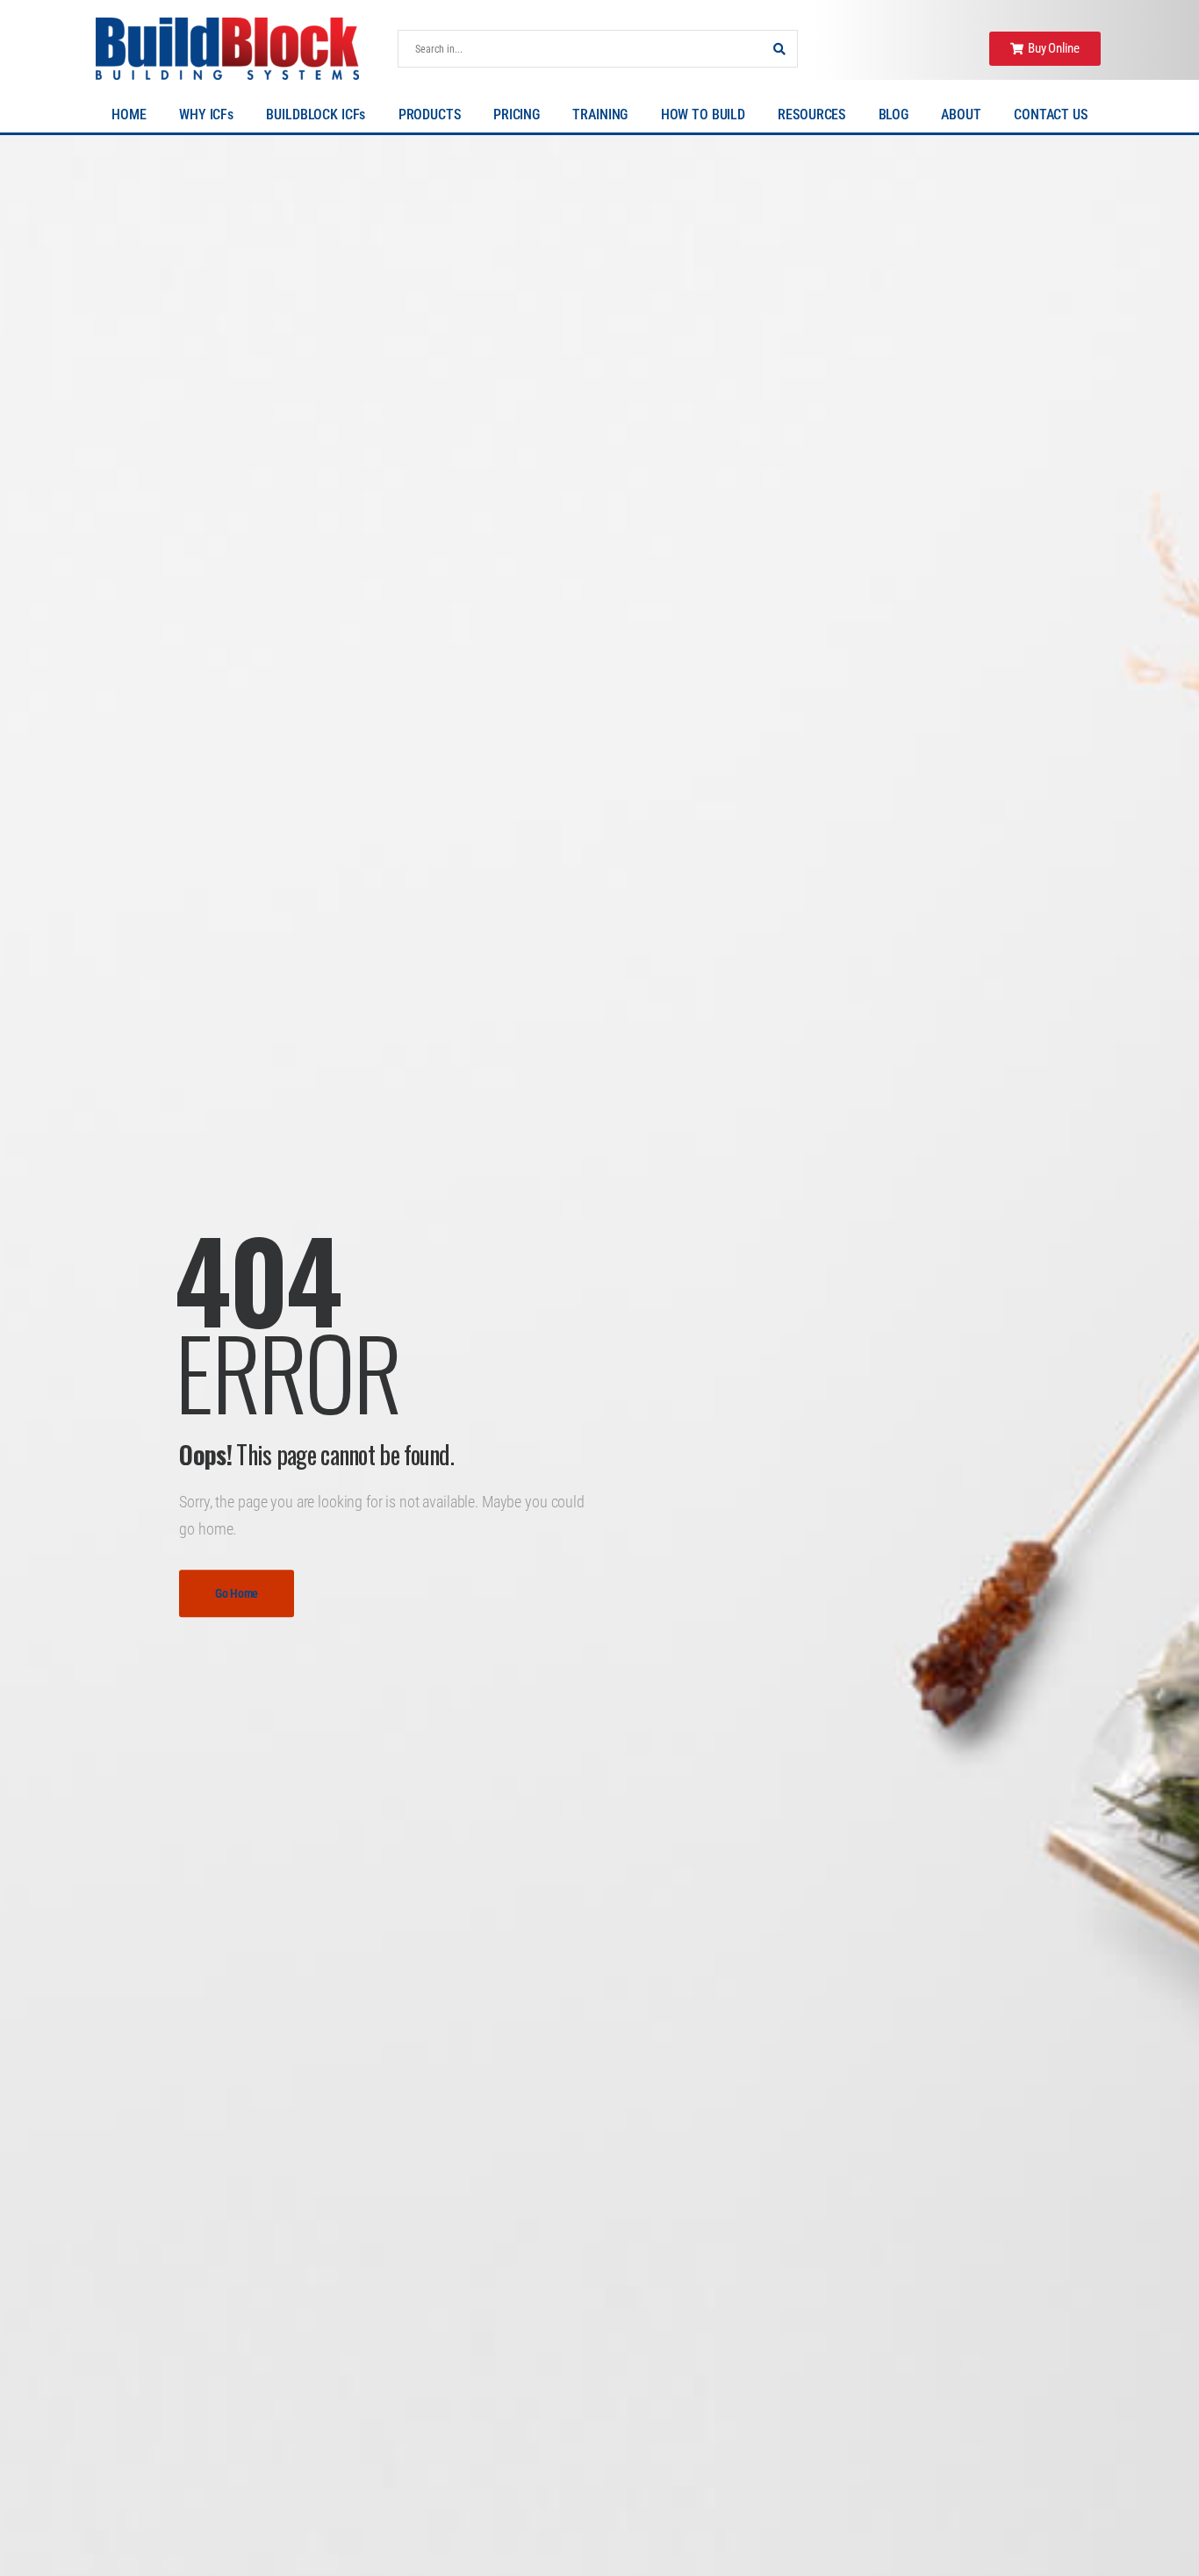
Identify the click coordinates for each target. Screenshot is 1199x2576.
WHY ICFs (206, 114)
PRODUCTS (430, 114)
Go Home (237, 1593)
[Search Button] (779, 49)
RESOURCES (811, 114)
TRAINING (600, 114)
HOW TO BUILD (703, 114)
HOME (129, 114)
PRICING (517, 114)
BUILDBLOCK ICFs (316, 114)
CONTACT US (1051, 114)
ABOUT (961, 114)
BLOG (894, 114)
